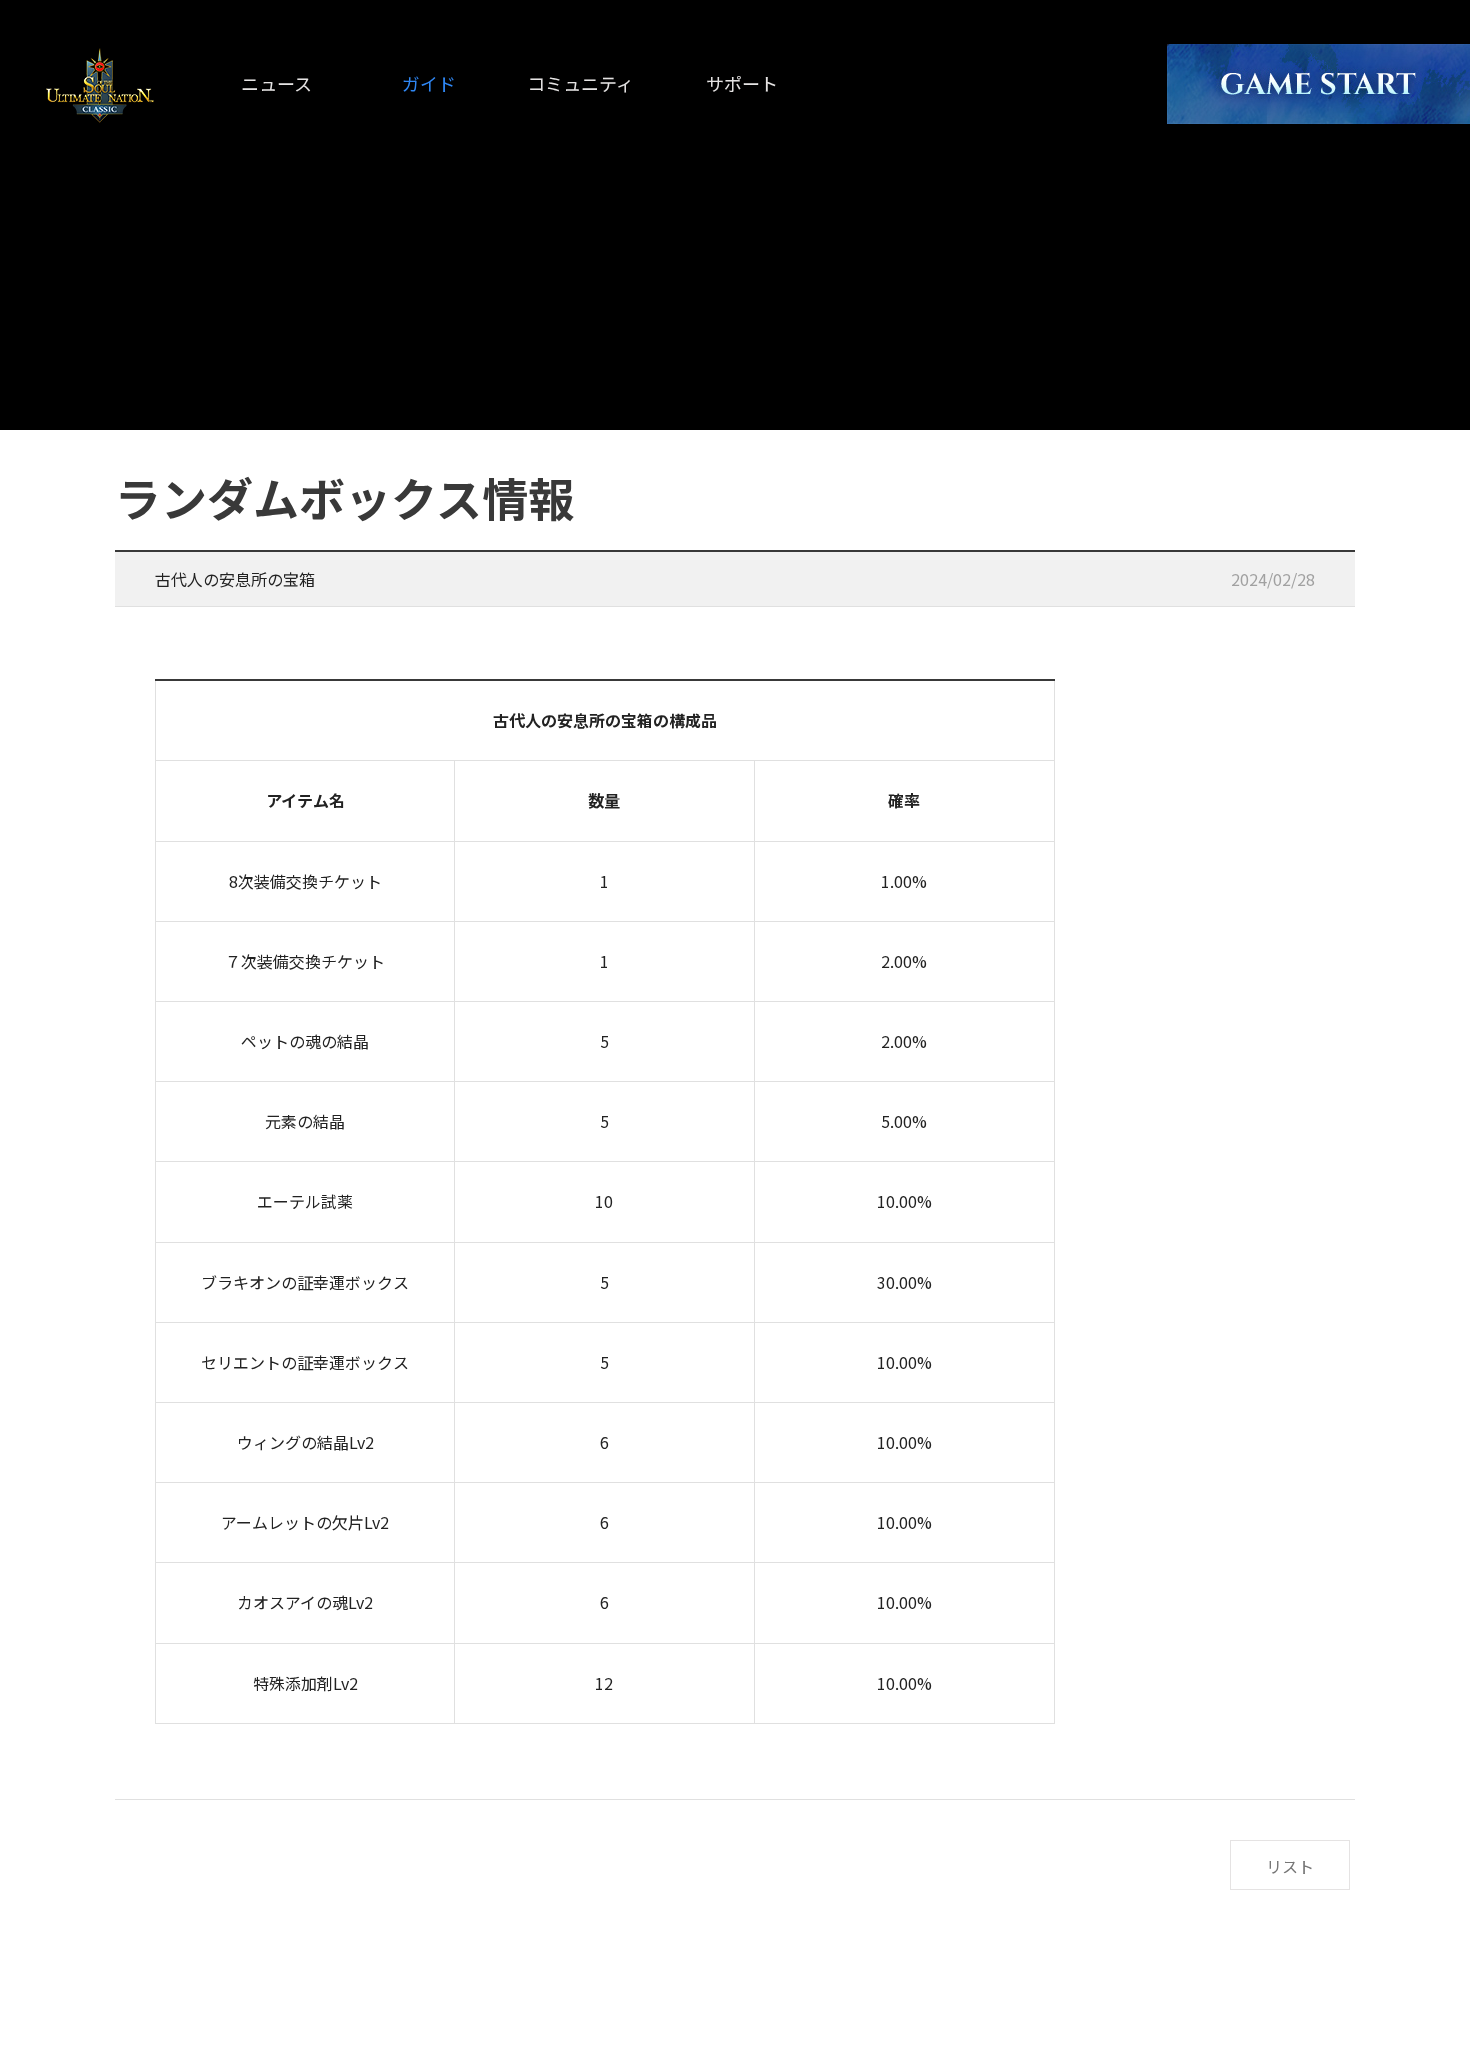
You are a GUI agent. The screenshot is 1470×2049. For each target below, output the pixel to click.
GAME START (1318, 84)
